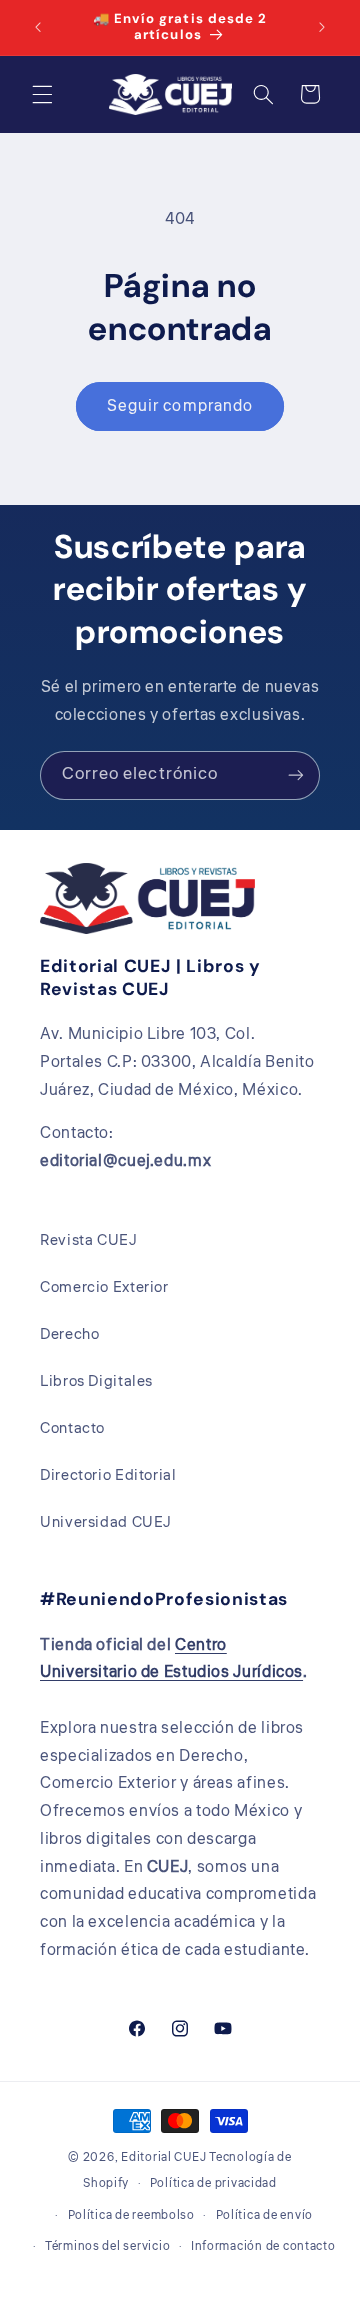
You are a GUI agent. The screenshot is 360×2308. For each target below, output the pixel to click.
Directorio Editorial (108, 1475)
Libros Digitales (96, 1381)
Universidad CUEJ (106, 1522)
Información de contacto (263, 2246)
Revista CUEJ (89, 1240)
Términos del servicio (107, 2246)
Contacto (72, 1428)
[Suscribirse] (296, 775)
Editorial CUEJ (163, 2157)
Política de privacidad (213, 2183)
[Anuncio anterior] (38, 27)
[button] (42, 94)
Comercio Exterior (104, 1287)
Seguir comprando (180, 406)
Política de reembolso (131, 2215)
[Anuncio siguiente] (322, 27)
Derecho (69, 1334)
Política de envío (265, 2215)
